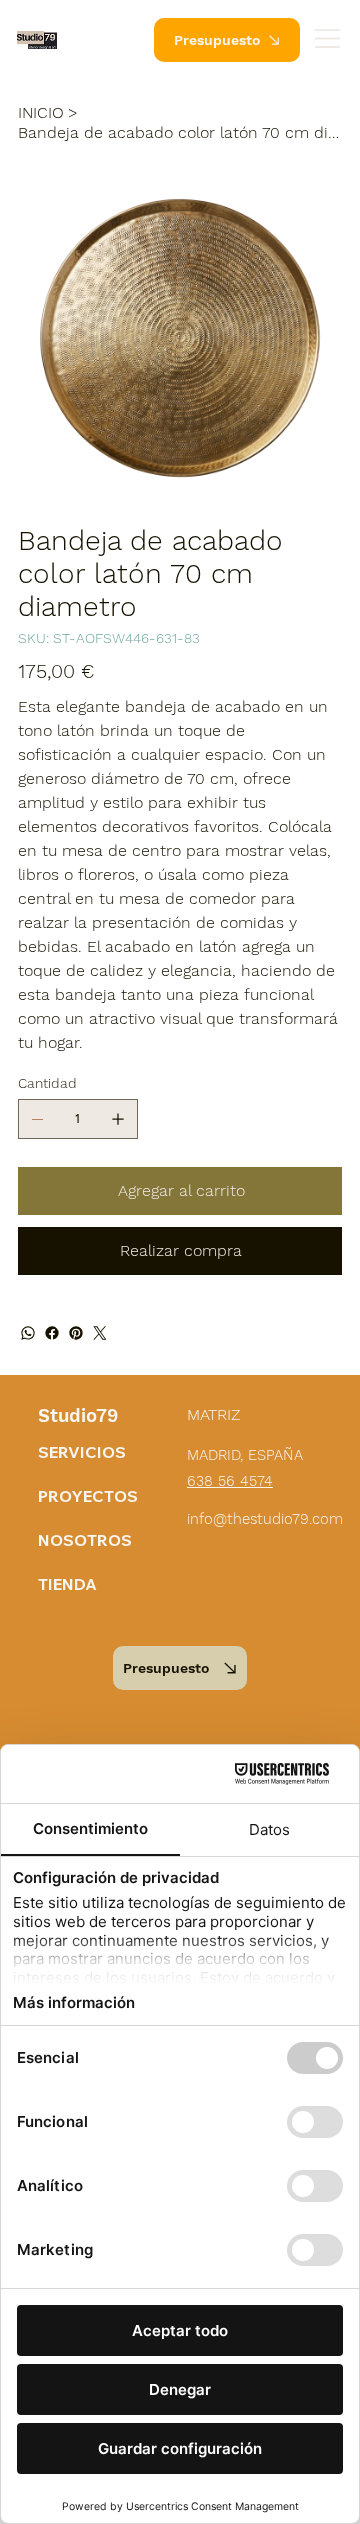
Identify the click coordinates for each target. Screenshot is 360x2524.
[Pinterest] (76, 1333)
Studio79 (78, 1415)
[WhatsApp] (28, 1333)
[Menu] (328, 38)
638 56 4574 (230, 1481)
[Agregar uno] (118, 1119)
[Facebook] (52, 1333)
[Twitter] (100, 1333)
